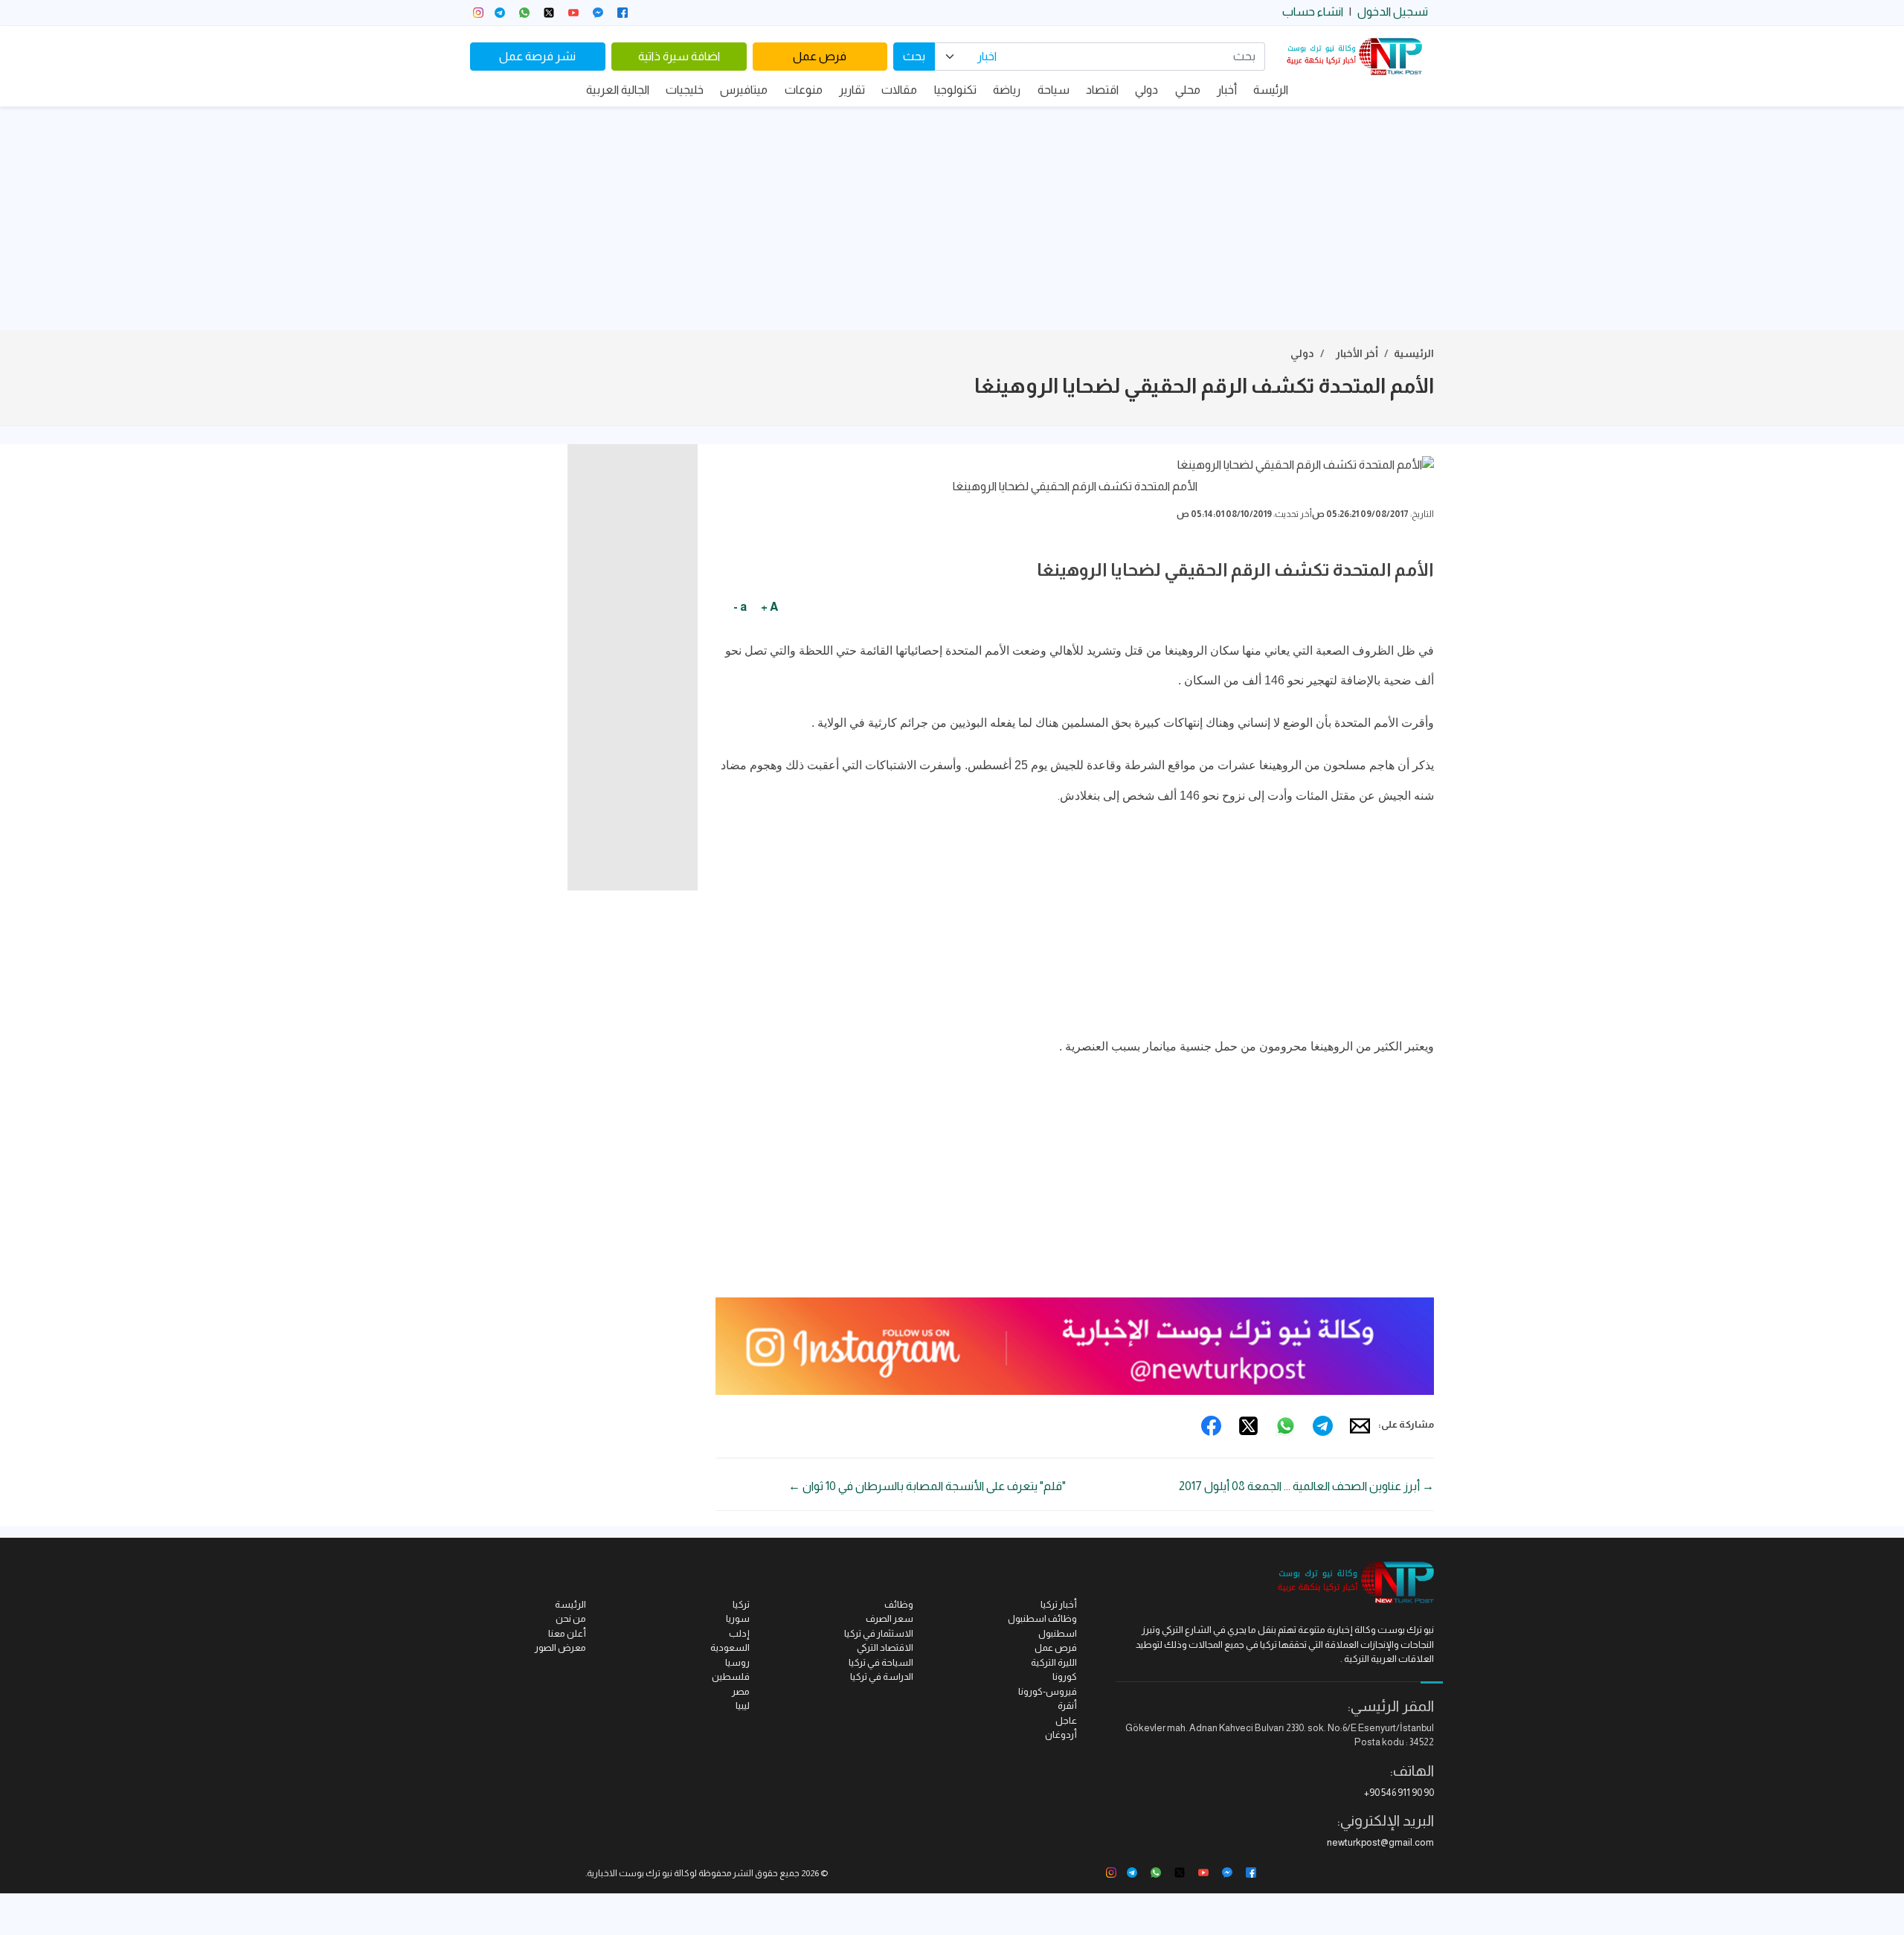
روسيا (737, 1662)
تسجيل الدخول (1393, 12)
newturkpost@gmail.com (1380, 1842)
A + (769, 607)
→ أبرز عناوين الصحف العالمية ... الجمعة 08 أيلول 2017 (1306, 1486)
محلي (1188, 90)
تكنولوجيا (955, 90)
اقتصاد (1102, 90)
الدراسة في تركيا (882, 1676)
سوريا (738, 1618)
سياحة (1054, 90)
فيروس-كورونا (1048, 1691)
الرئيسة (1271, 90)
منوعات (804, 90)
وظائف (899, 1604)
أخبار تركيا (1059, 1604)
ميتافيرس (744, 90)
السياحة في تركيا (881, 1662)
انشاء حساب (1313, 12)
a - (740, 607)
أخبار (1227, 90)
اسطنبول (1058, 1633)
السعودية (730, 1647)
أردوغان (1061, 1735)
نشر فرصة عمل (537, 56)
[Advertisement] (952, 219)
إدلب (739, 1633)
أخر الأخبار (1357, 353)
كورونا (1065, 1676)
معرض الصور (560, 1647)
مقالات (899, 90)
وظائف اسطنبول (1042, 1618)
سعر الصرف (890, 1618)
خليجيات (685, 90)
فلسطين (731, 1676)
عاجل (1066, 1720)
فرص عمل (820, 56)
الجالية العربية (618, 90)
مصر (741, 1691)
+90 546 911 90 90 (1399, 1793)
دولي (1146, 90)
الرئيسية (1414, 353)
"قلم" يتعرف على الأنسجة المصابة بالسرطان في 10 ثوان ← (927, 1486)
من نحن (571, 1618)
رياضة (1007, 90)
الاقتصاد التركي (885, 1647)
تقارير (852, 90)
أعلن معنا (567, 1633)
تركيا (741, 1604)
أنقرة (1067, 1705)
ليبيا (743, 1705)
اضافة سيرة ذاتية (679, 56)
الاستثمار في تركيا (879, 1633)
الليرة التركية (1054, 1662)
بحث (914, 56)
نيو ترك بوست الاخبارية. (629, 1873)
